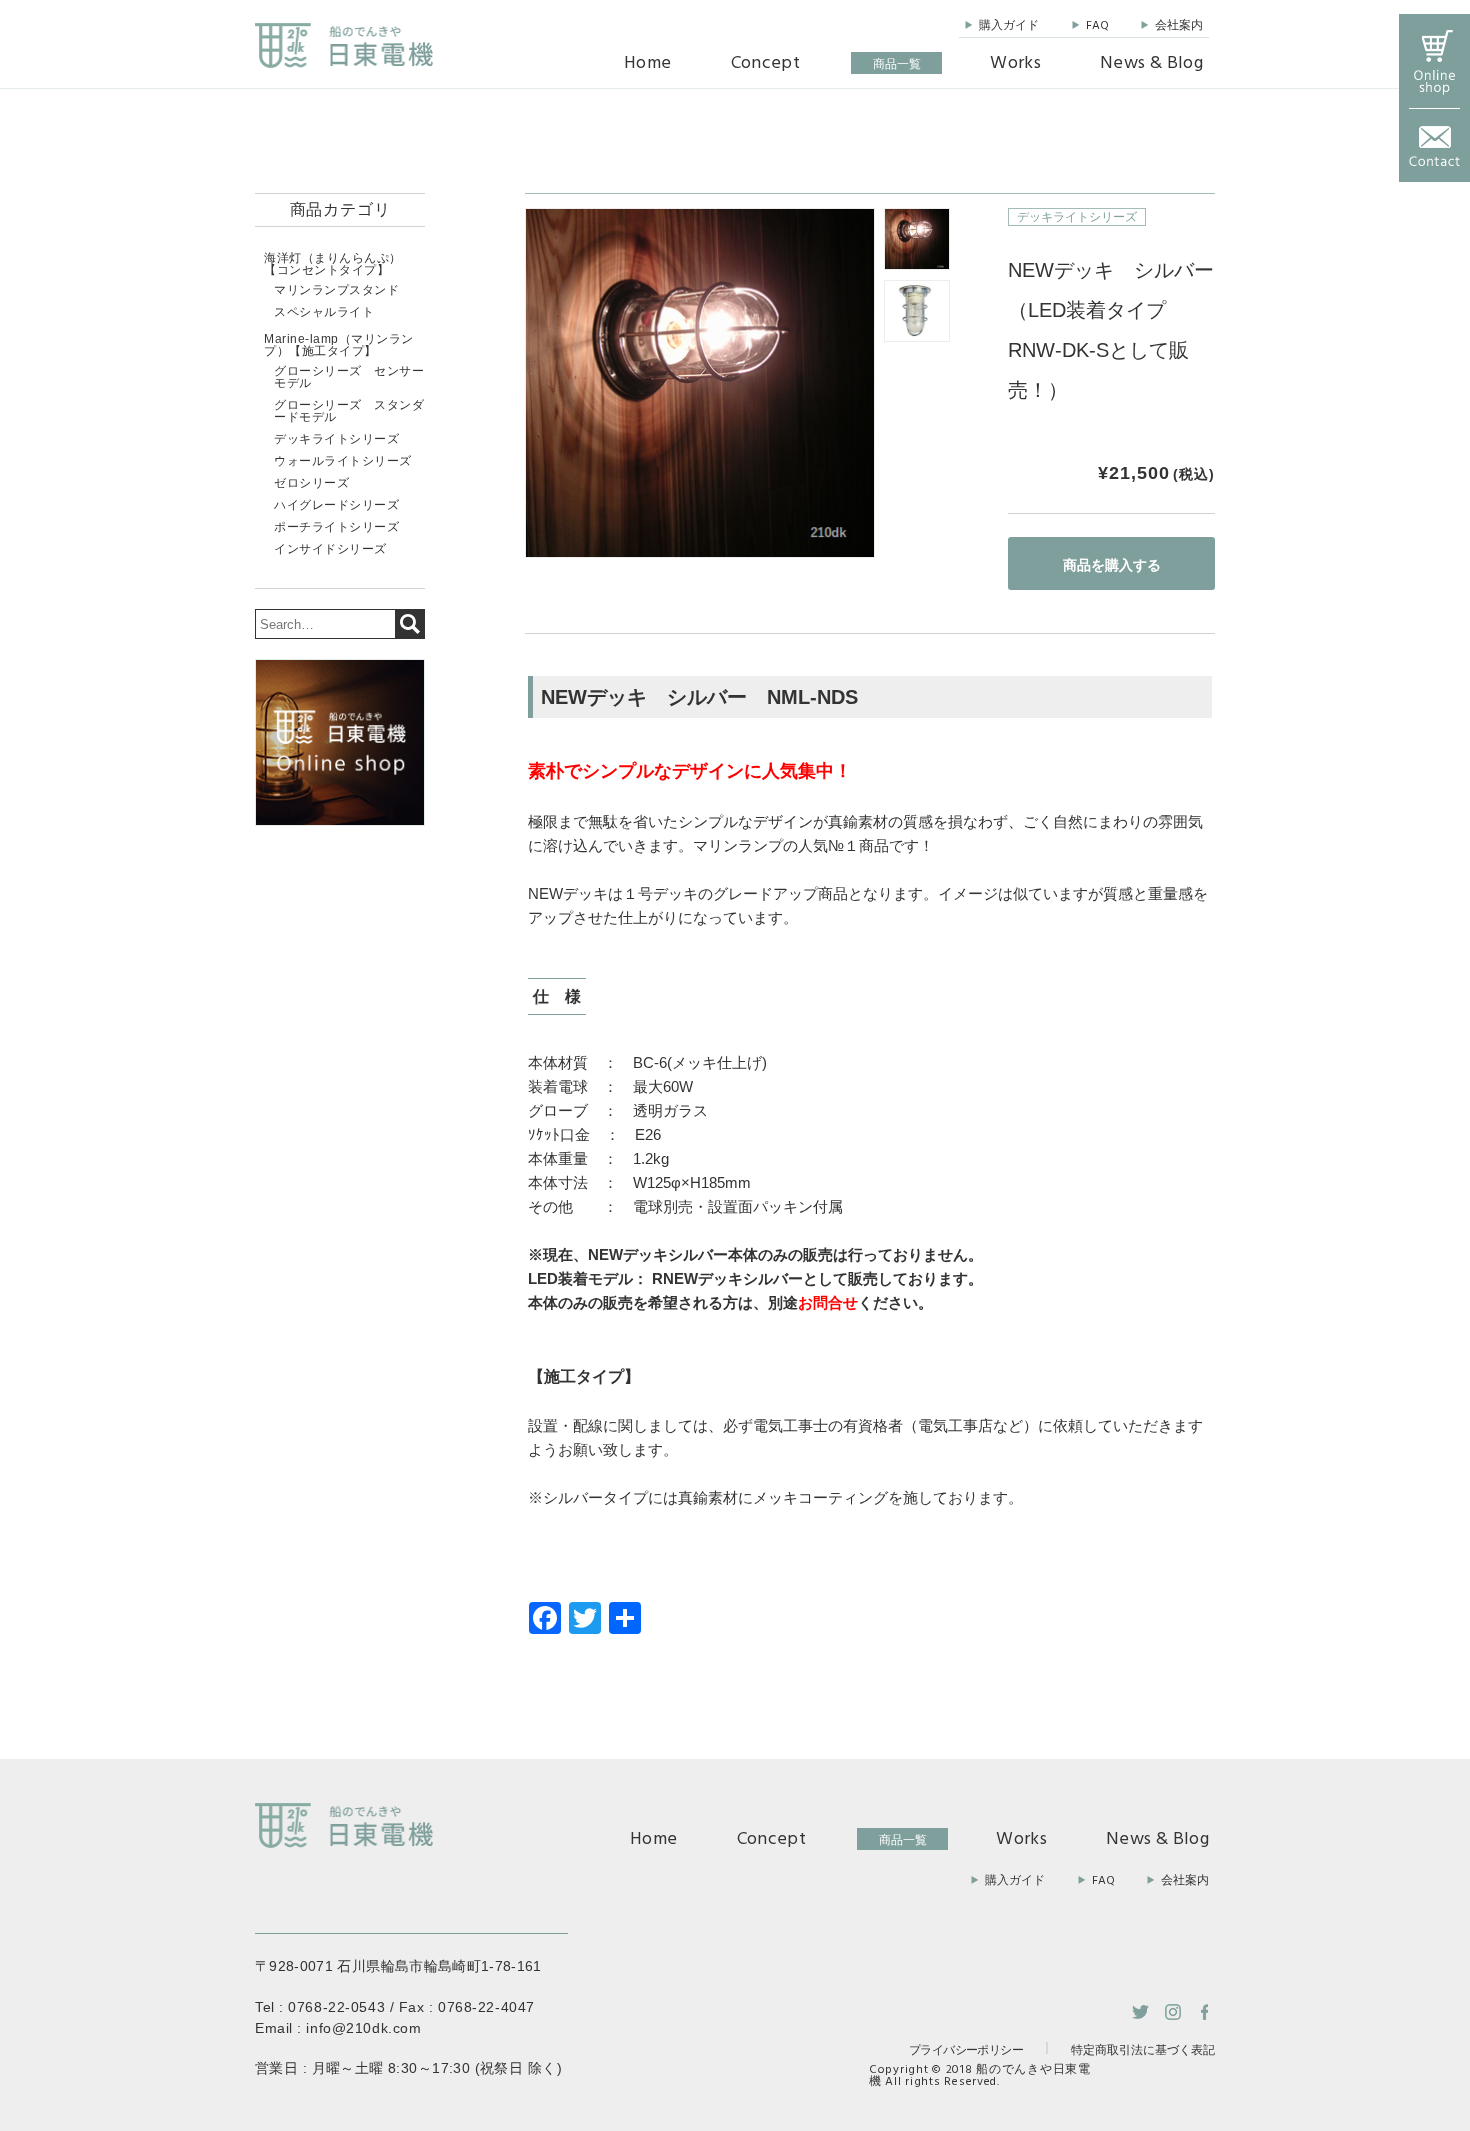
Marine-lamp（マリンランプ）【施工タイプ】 (339, 345)
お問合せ (828, 1302)
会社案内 (1179, 26)
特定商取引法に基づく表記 (1143, 2051)
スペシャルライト (324, 312)
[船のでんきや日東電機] (344, 45)
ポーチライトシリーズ (336, 527)
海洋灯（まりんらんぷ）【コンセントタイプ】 (333, 264)
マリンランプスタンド (336, 290)
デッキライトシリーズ (1077, 217)
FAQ (1097, 26)
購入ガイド (1009, 26)
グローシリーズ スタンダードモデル (349, 411)
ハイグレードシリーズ (336, 505)
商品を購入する (1112, 565)
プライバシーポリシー (966, 2049)
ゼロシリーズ (311, 483)
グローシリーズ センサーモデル (349, 377)
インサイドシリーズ (330, 549)
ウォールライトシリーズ (343, 461)
